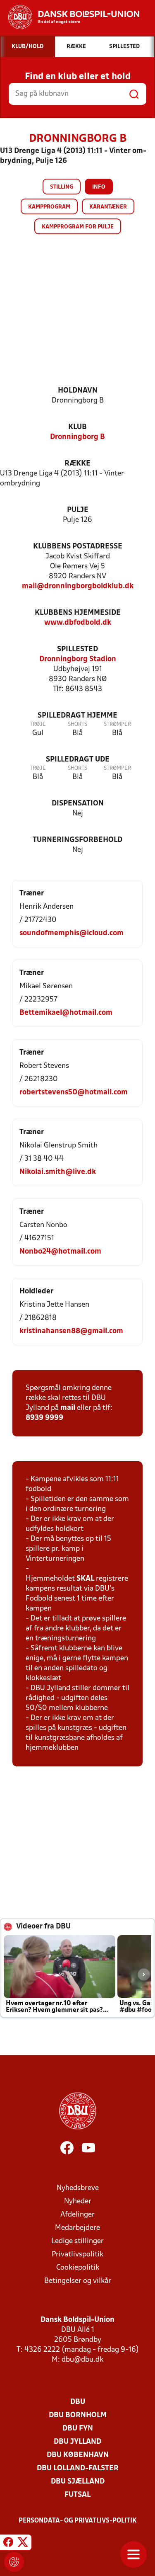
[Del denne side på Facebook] (8, 2544)
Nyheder (78, 2201)
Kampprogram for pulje (78, 227)
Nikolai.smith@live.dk (58, 1172)
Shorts (77, 724)
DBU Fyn (78, 2429)
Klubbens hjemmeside (78, 613)
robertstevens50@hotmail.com (74, 1093)
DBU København (78, 2455)
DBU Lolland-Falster (78, 2468)
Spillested (77, 649)
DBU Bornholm (78, 2415)
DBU (78, 2402)
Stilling (62, 187)
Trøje (38, 724)
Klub (77, 427)
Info (99, 187)
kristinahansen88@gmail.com (71, 1331)
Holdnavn (78, 391)
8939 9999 (44, 1418)
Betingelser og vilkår (78, 2281)
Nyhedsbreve (78, 2188)
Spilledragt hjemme (77, 716)
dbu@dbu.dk (82, 2360)
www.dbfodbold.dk (78, 623)
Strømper (117, 724)
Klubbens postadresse (78, 547)
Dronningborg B (77, 437)
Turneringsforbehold (77, 840)
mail (68, 1408)
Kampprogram (49, 207)
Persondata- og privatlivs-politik (78, 2521)
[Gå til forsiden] (70, 17)
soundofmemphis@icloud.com (72, 933)
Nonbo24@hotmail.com (60, 1252)
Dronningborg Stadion (78, 659)
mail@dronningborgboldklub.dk (78, 586)
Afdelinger (77, 2215)
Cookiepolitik (78, 2268)
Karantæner (108, 207)
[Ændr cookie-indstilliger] (14, 2562)
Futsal (77, 2495)
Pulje (78, 510)
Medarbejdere (77, 2228)
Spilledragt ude (78, 760)
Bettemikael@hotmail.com (66, 1013)
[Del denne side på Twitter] (23, 2544)
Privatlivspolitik (77, 2255)
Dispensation (78, 804)
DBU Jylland (77, 2442)
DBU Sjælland (78, 2482)
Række (77, 464)
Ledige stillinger (77, 2241)
